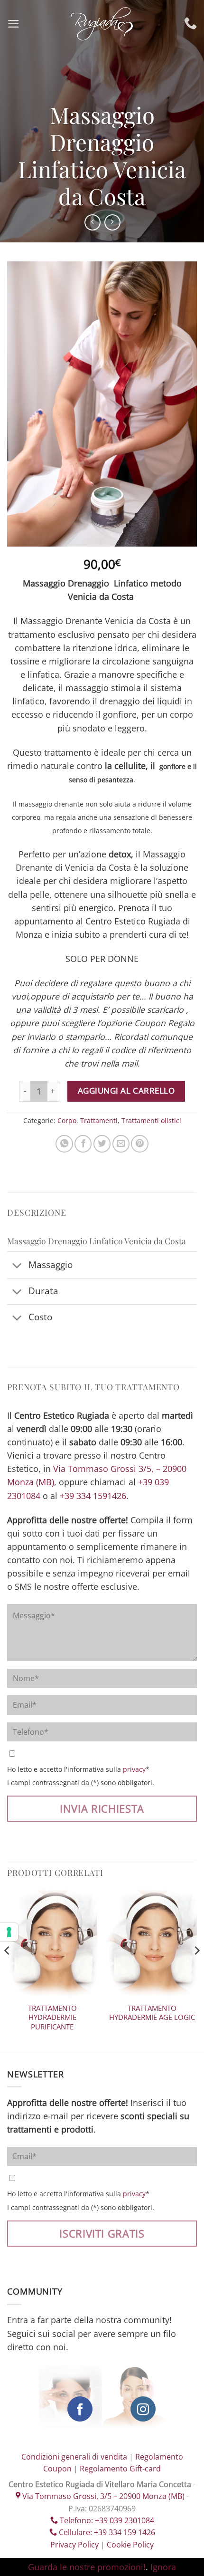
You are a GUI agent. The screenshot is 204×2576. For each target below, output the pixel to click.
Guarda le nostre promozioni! (87, 2567)
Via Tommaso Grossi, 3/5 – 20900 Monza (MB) (102, 2496)
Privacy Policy (74, 2545)
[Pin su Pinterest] (139, 1144)
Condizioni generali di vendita (74, 2457)
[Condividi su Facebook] (83, 1144)
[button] (14, 24)
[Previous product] (112, 222)
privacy (134, 1769)
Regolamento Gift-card (120, 2469)
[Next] (196, 1970)
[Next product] (93, 222)
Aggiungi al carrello (126, 1091)
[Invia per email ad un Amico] (121, 1144)
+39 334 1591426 (93, 1496)
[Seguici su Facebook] (80, 2409)
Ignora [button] (163, 2567)
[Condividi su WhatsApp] (64, 1144)
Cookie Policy (130, 2545)
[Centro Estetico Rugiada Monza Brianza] (102, 24)
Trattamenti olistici (151, 1120)
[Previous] (8, 1970)
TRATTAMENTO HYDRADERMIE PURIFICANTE (52, 2018)
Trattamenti (99, 1120)
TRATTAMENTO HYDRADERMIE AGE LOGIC (152, 2013)
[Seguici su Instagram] (143, 2409)
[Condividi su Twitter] (102, 1144)
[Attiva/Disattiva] (17, 1266)
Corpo (67, 1120)
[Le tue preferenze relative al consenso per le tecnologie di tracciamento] (9, 1932)
